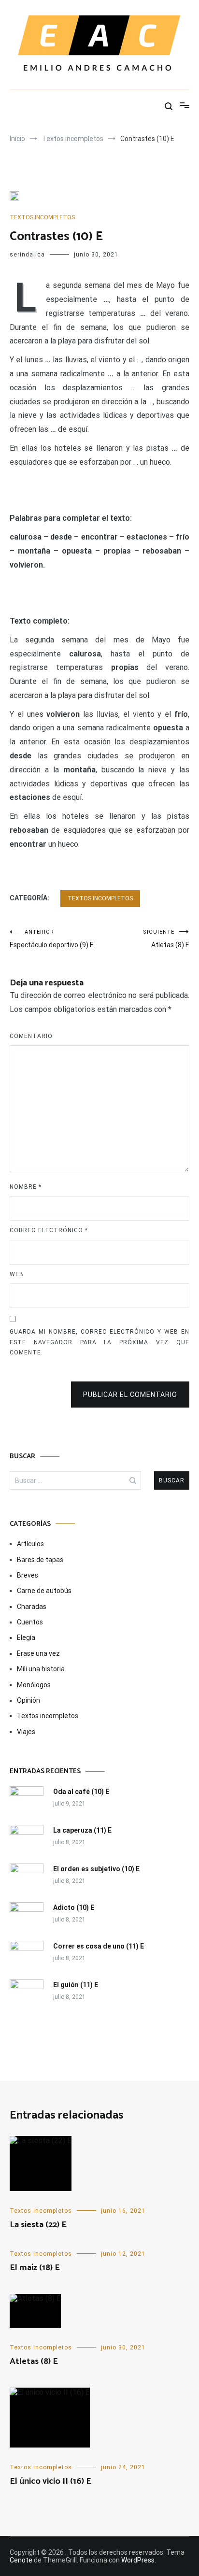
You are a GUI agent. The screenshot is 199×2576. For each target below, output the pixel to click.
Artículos (30, 1544)
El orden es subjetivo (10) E (96, 1869)
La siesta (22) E (38, 2225)
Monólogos (34, 1685)
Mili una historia (41, 1669)
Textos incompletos (42, 217)
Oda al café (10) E (81, 1792)
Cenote (21, 2560)
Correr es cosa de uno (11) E (99, 1946)
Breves (28, 1575)
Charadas (32, 1607)
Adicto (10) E (74, 1907)
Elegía (26, 1637)
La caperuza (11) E (82, 1830)
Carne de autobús (44, 1591)
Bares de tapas (40, 1560)
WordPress (138, 2560)
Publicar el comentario (130, 1395)
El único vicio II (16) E (50, 2481)
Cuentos (30, 1622)
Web (17, 1274)
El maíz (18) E (35, 2268)
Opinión (28, 1700)
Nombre (26, 1187)
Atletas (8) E (166, 939)
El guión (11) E (76, 1985)
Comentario (31, 1036)
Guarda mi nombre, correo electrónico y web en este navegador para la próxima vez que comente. (99, 1342)
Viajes (26, 1732)
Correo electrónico (49, 1230)
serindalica (27, 255)
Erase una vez (38, 1653)
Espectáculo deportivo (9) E (52, 939)
